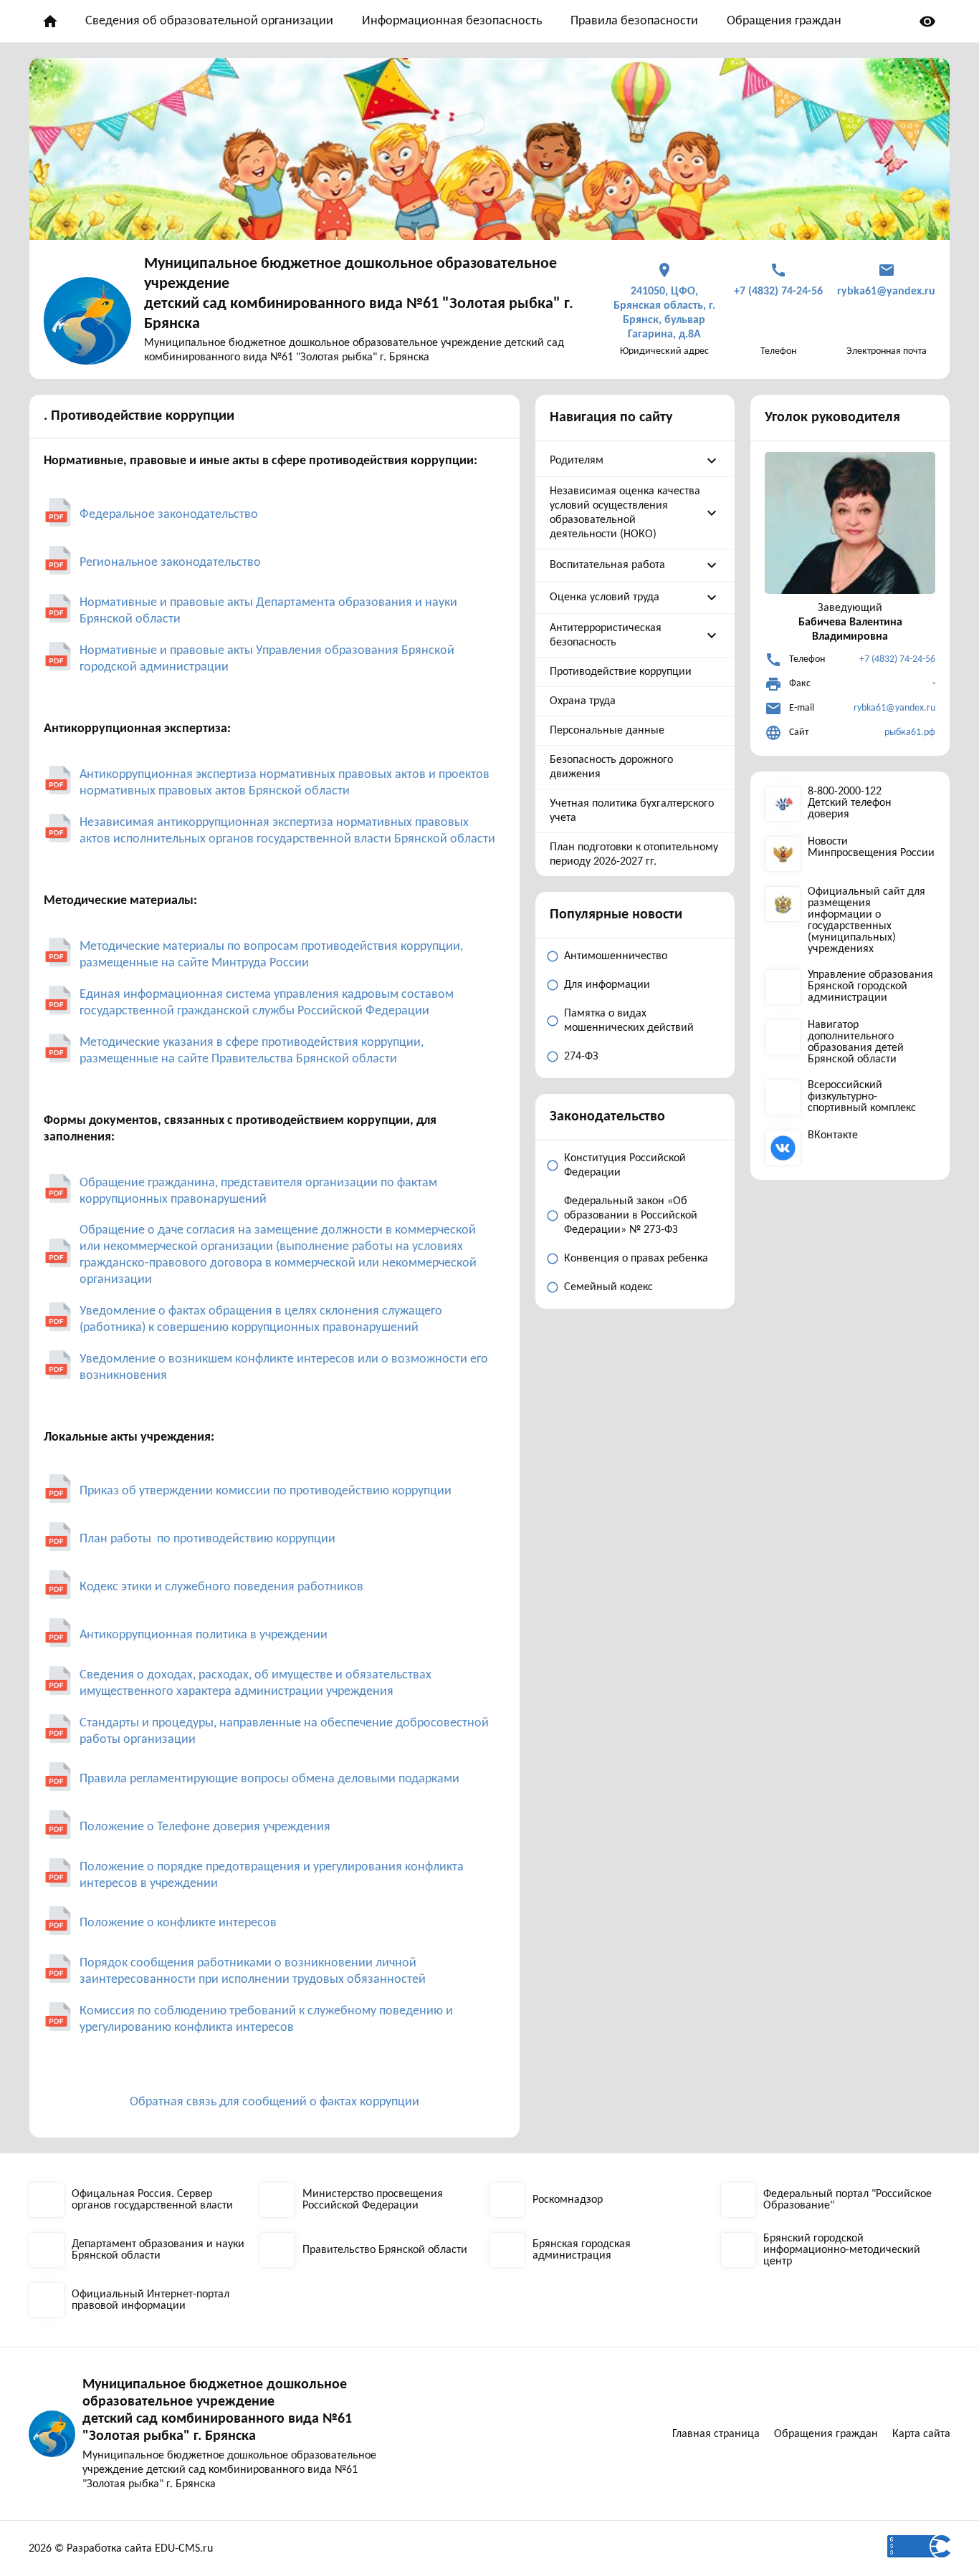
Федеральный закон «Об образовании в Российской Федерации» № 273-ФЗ (631, 1216)
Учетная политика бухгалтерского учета (632, 811)
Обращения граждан (784, 21)
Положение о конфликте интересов (178, 1923)
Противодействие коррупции (621, 672)
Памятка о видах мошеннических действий (629, 1021)
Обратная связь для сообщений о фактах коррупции (274, 2102)
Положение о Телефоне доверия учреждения (205, 1827)
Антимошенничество (616, 956)
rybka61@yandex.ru (894, 708)
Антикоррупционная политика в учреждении (204, 1635)
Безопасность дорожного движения (611, 767)
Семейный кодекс (608, 1287)
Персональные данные (607, 731)
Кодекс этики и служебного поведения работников (221, 1587)
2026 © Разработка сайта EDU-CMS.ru (121, 2549)
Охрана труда (583, 701)
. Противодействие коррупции (139, 416)
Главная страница (716, 2434)
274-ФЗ (581, 1057)
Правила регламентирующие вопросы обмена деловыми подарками (269, 1779)
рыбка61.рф (910, 732)
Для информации (607, 985)
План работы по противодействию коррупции (209, 1539)
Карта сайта (921, 2434)
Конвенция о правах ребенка (636, 1259)
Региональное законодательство (170, 563)
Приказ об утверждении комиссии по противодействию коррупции (266, 1491)
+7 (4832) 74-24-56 (897, 659)
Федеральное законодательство (169, 515)
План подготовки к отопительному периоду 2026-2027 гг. (634, 855)
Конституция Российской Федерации (625, 1166)
